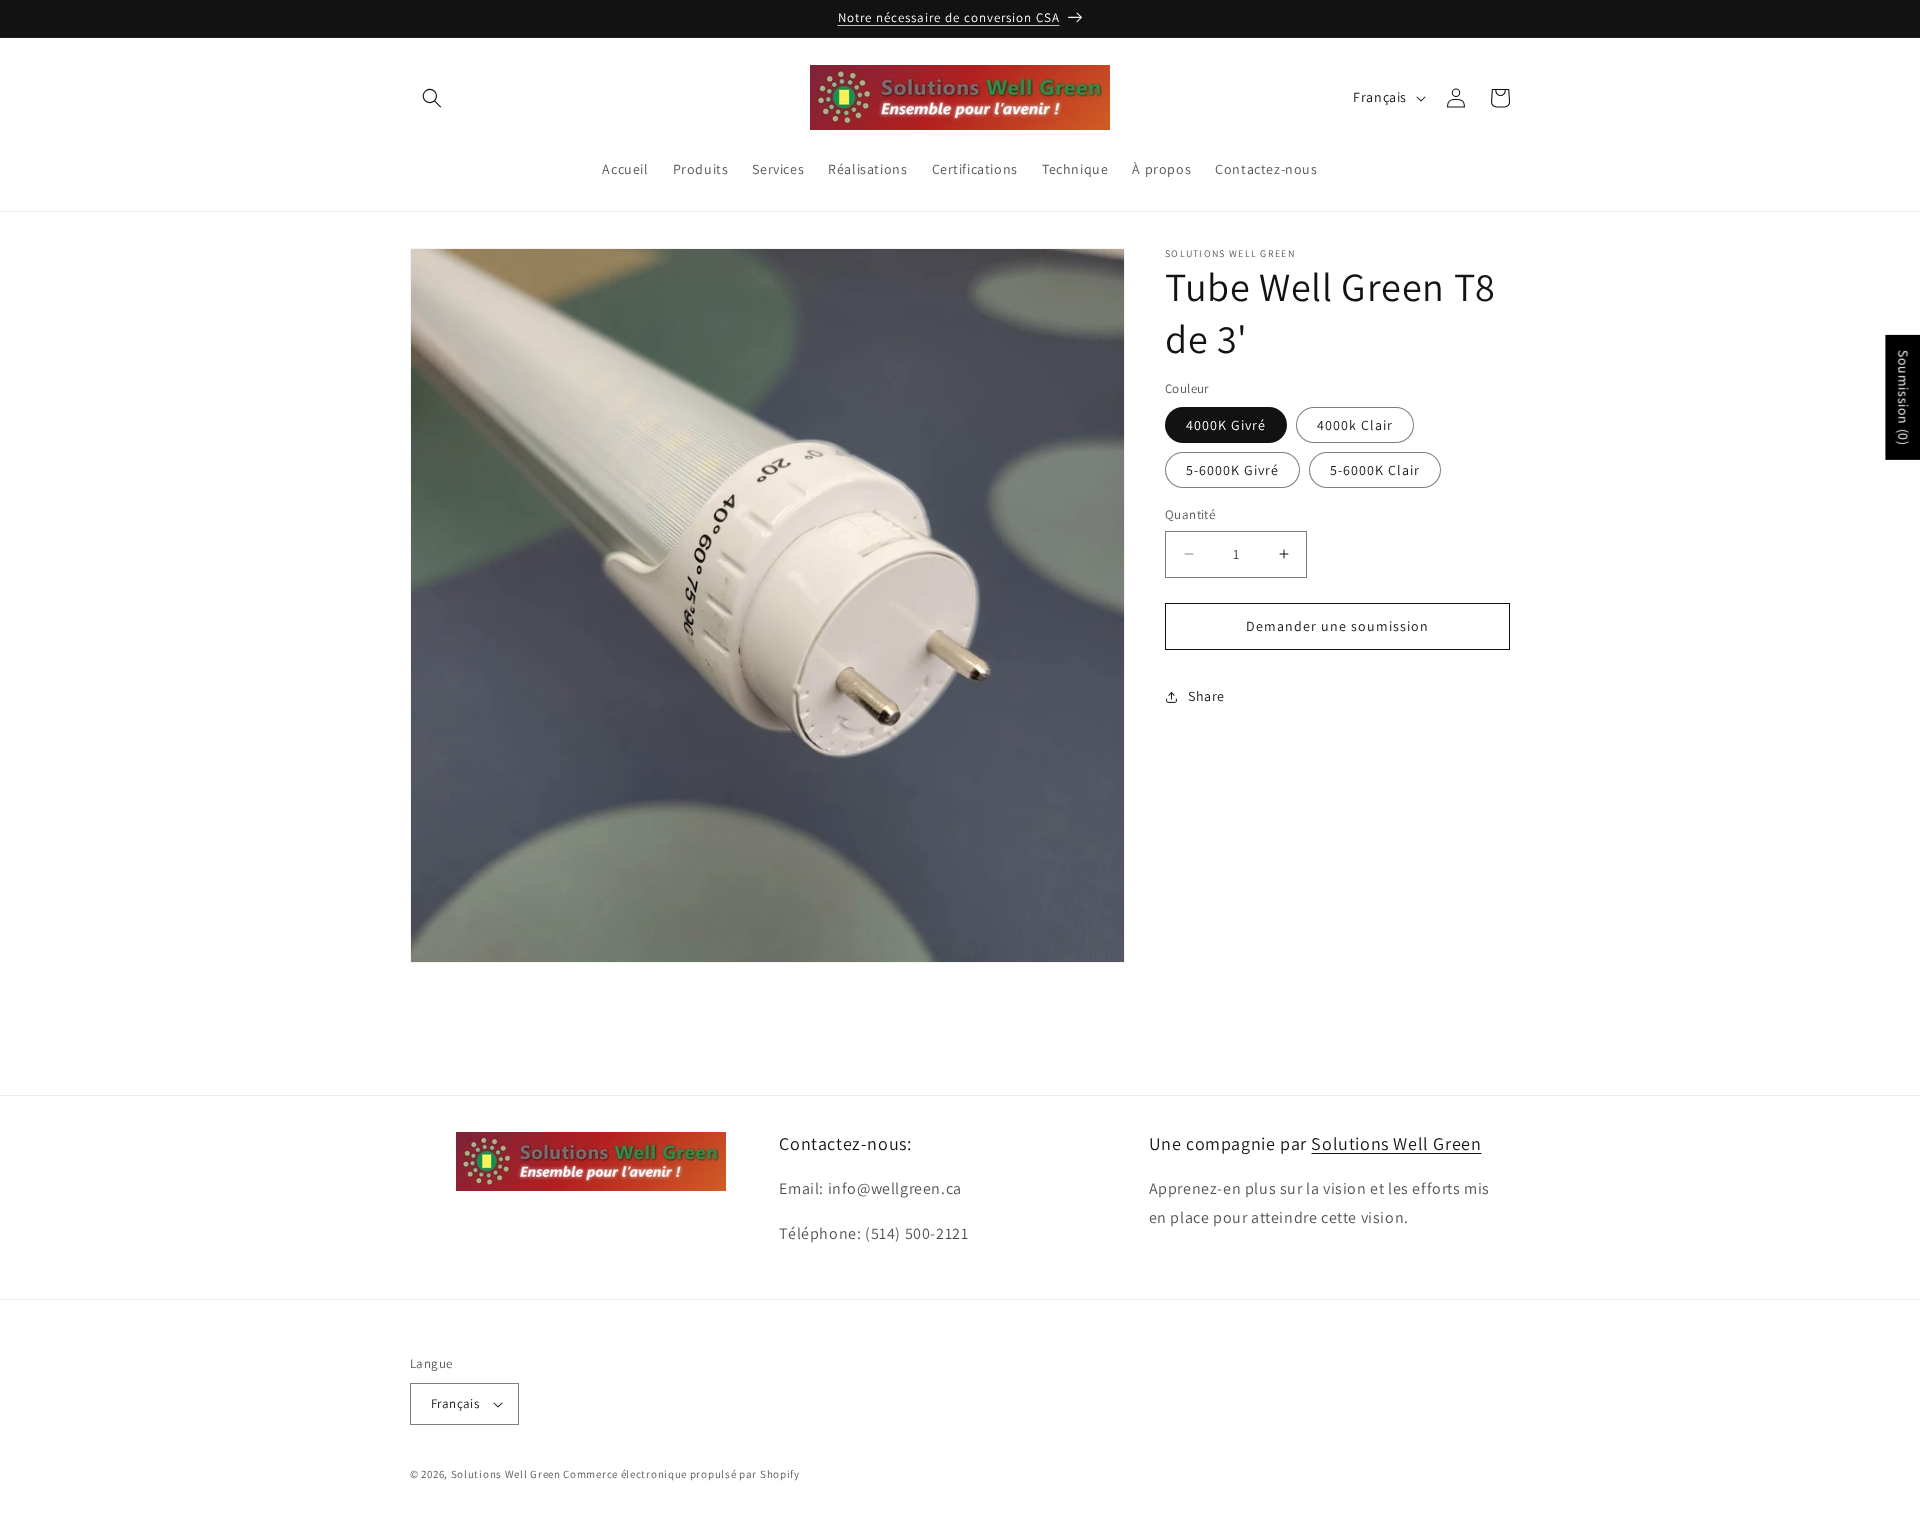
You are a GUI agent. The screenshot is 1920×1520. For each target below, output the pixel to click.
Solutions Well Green (1396, 1143)
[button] (432, 98)
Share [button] (1206, 696)
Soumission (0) (1903, 397)
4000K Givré (1226, 425)
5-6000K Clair (1375, 470)
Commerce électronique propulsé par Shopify (681, 1474)
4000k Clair (1355, 425)
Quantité (1190, 514)
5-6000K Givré (1232, 470)
